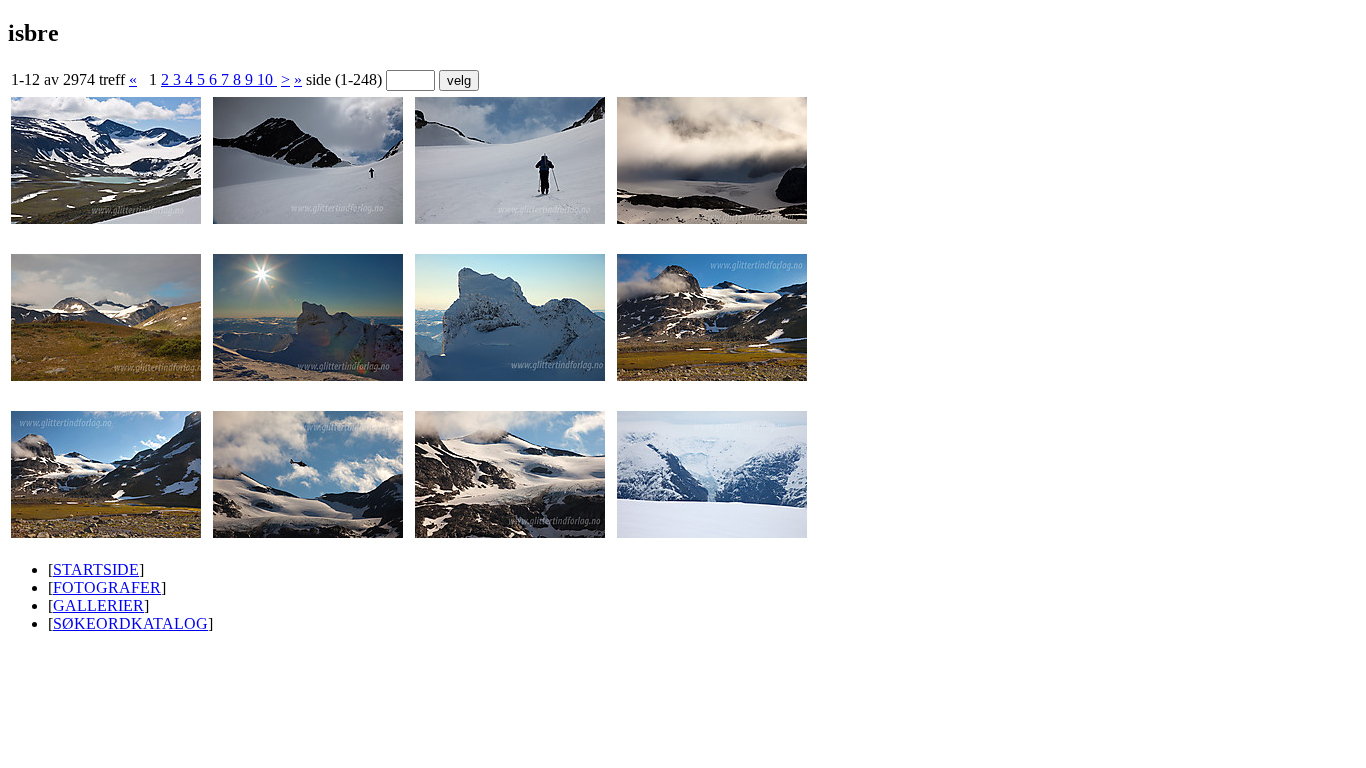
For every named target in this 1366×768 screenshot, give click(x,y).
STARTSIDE (96, 569)
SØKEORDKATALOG (130, 623)
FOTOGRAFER (107, 587)
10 (267, 79)
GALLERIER (98, 605)
